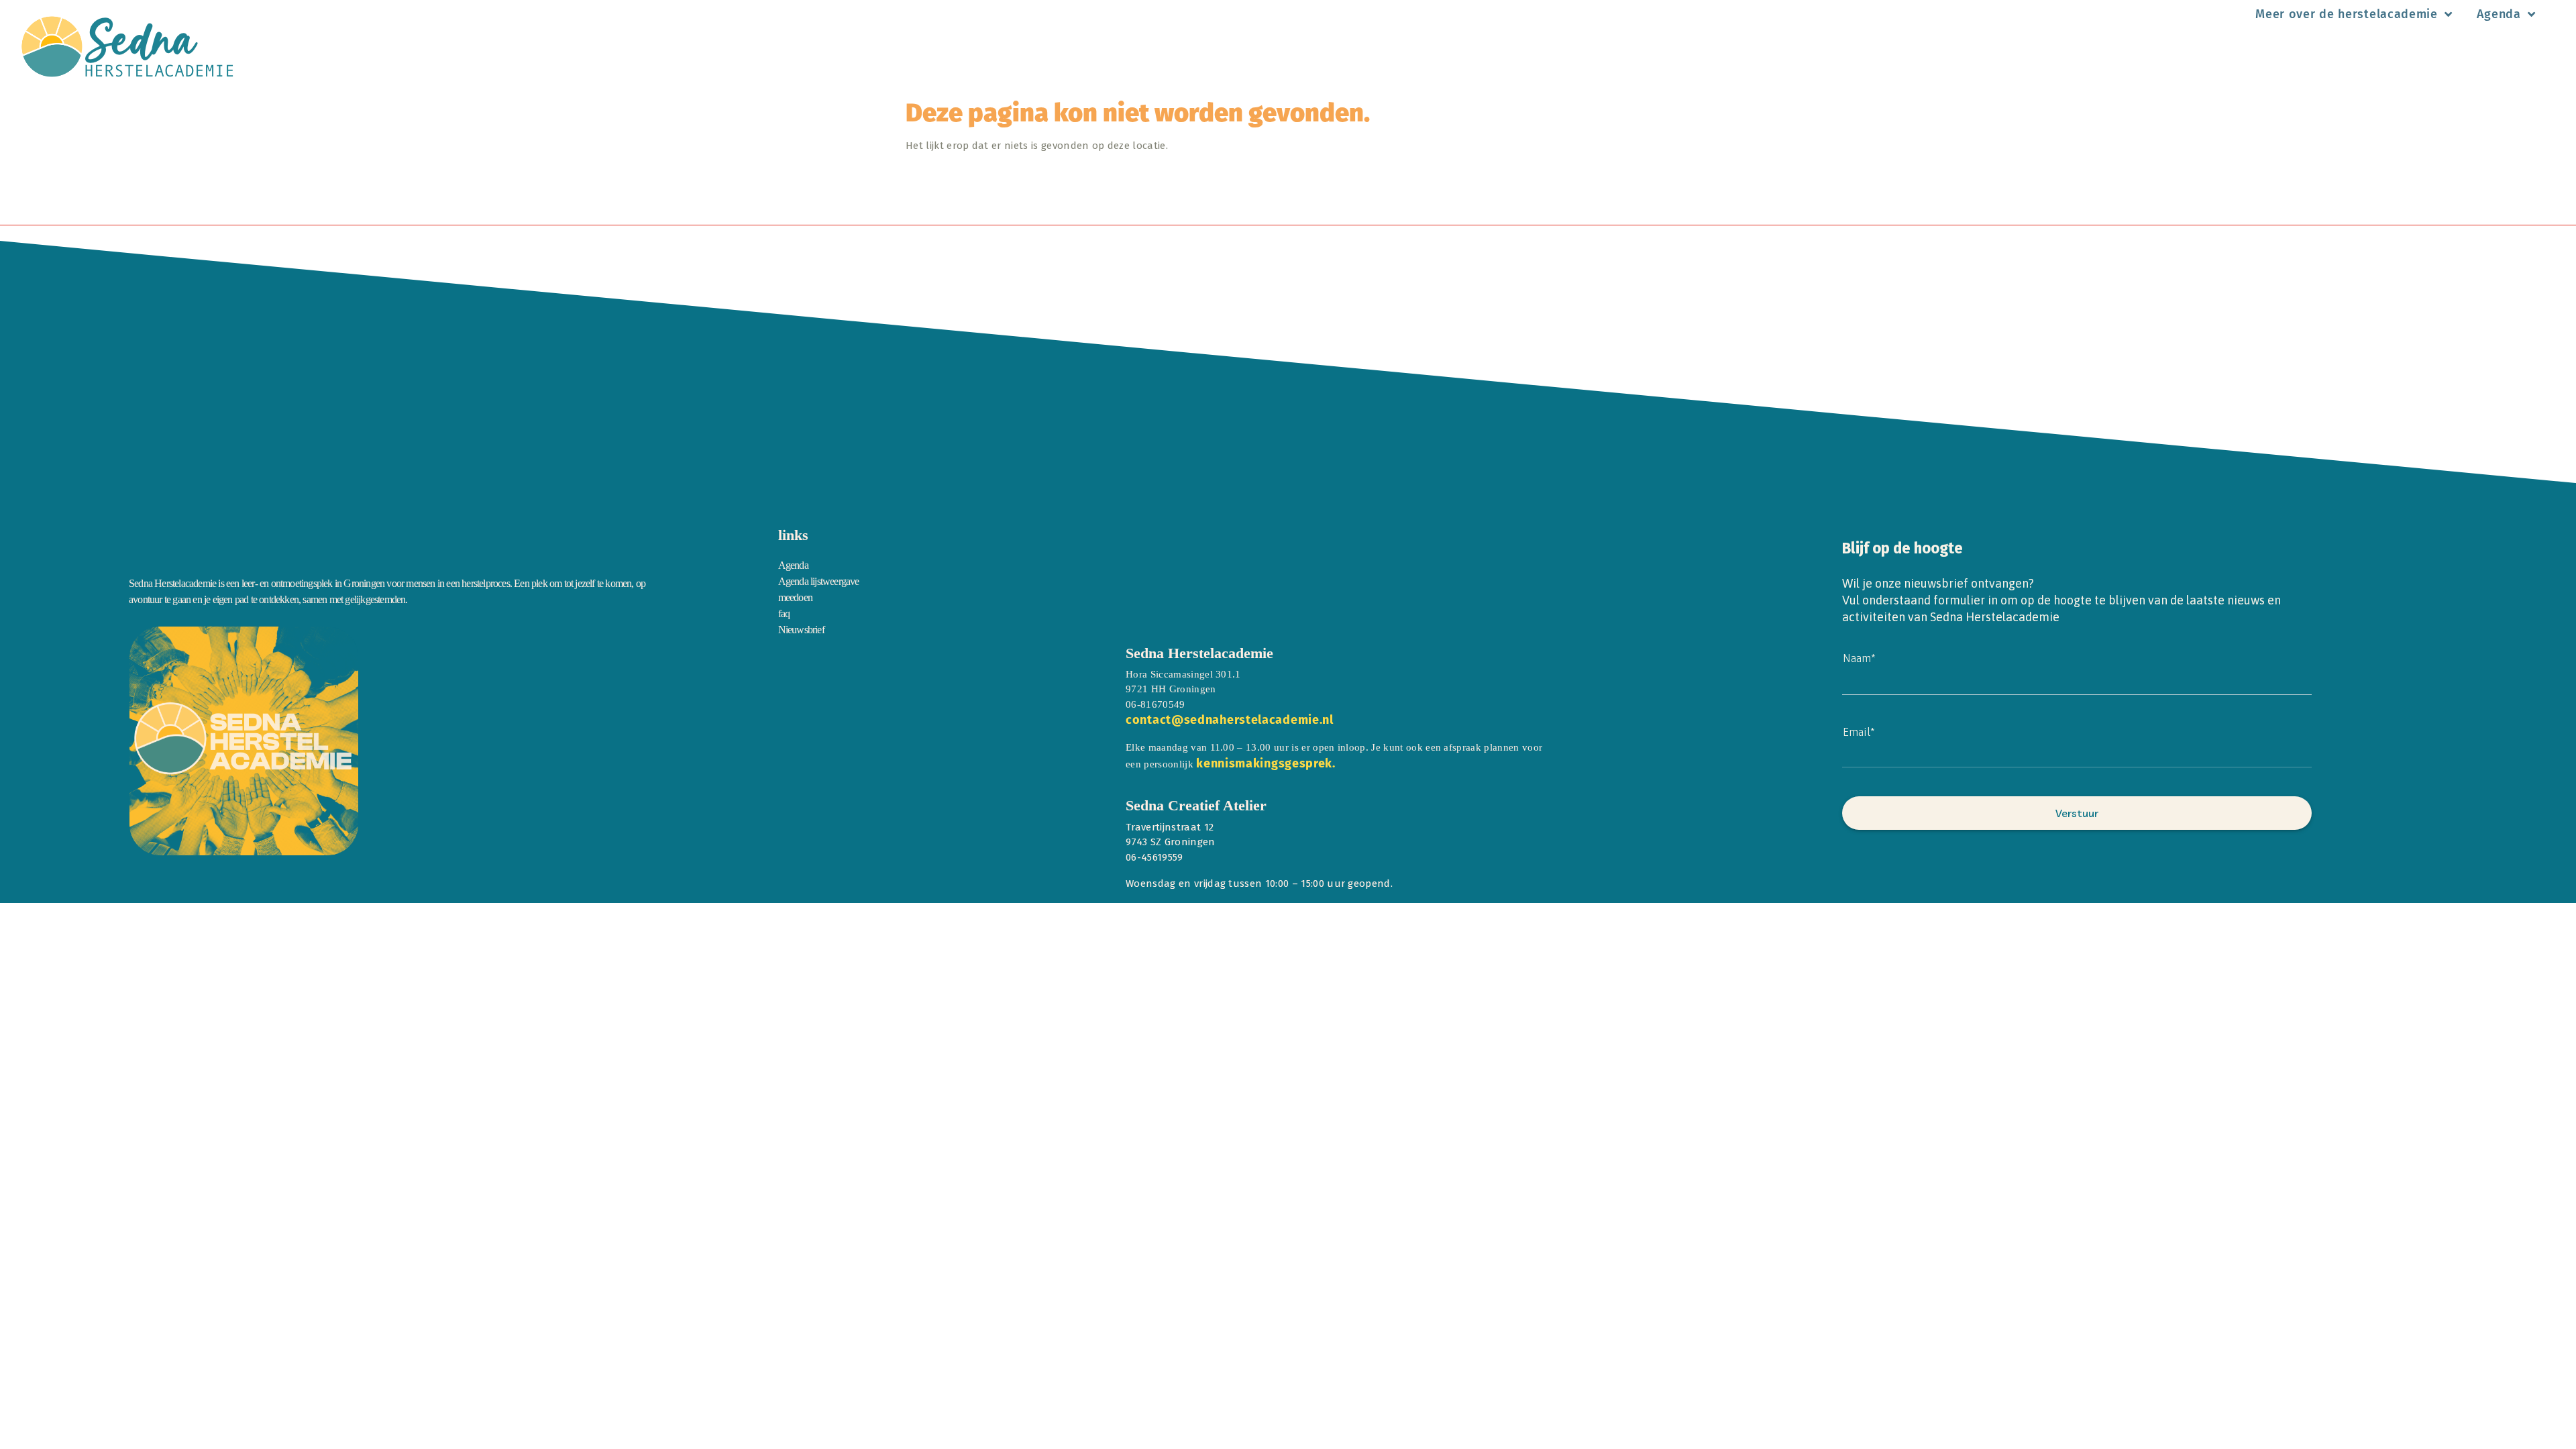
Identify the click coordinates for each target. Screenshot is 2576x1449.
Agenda (2499, 14)
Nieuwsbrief (801, 630)
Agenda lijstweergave (819, 581)
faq (784, 613)
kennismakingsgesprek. (1266, 763)
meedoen (795, 597)
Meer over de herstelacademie (2347, 14)
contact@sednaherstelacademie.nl (1230, 720)
